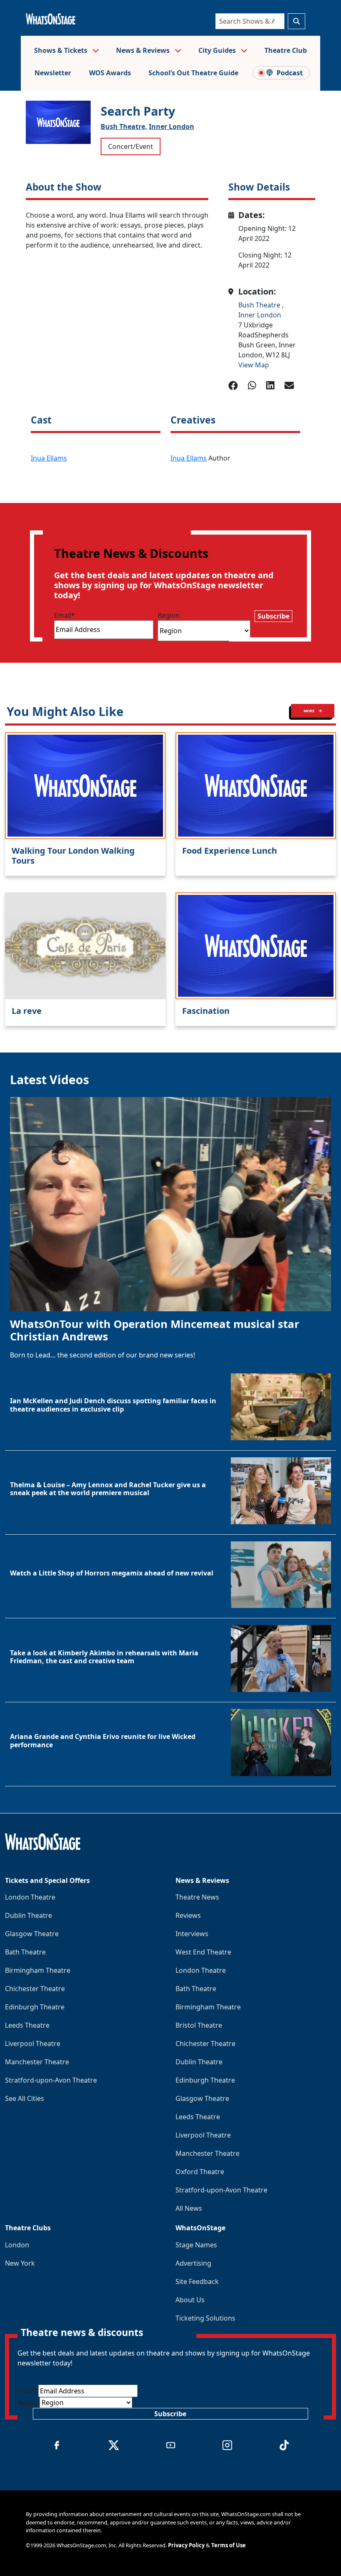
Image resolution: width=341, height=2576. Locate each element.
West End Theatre (203, 1952)
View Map (254, 365)
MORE (309, 711)
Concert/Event (131, 146)
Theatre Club (286, 50)
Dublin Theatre (28, 1915)
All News (189, 2208)
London (17, 2245)
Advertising (193, 2263)
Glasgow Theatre (32, 1934)
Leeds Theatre (27, 2025)
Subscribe (273, 616)
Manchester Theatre (37, 2062)
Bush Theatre (260, 305)
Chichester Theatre (35, 1989)
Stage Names (196, 2245)
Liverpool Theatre (33, 2043)
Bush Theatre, (124, 126)
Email (64, 615)
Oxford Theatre (200, 2172)
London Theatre (30, 1897)
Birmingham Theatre (38, 1970)
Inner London (172, 126)
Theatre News (197, 1897)
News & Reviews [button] (144, 50)
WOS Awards (110, 73)
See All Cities (25, 2098)
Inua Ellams (49, 458)
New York (20, 2263)
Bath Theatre (25, 1952)
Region (169, 615)
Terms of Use (229, 2545)
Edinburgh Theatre (35, 2007)
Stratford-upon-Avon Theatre (51, 2080)
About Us (190, 2300)
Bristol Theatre (199, 2025)
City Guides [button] (218, 50)
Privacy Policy (186, 2545)
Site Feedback (197, 2281)
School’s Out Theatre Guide (193, 73)
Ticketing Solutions (205, 2318)
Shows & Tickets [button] (62, 50)
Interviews (192, 1934)
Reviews (188, 1915)
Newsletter (53, 73)
